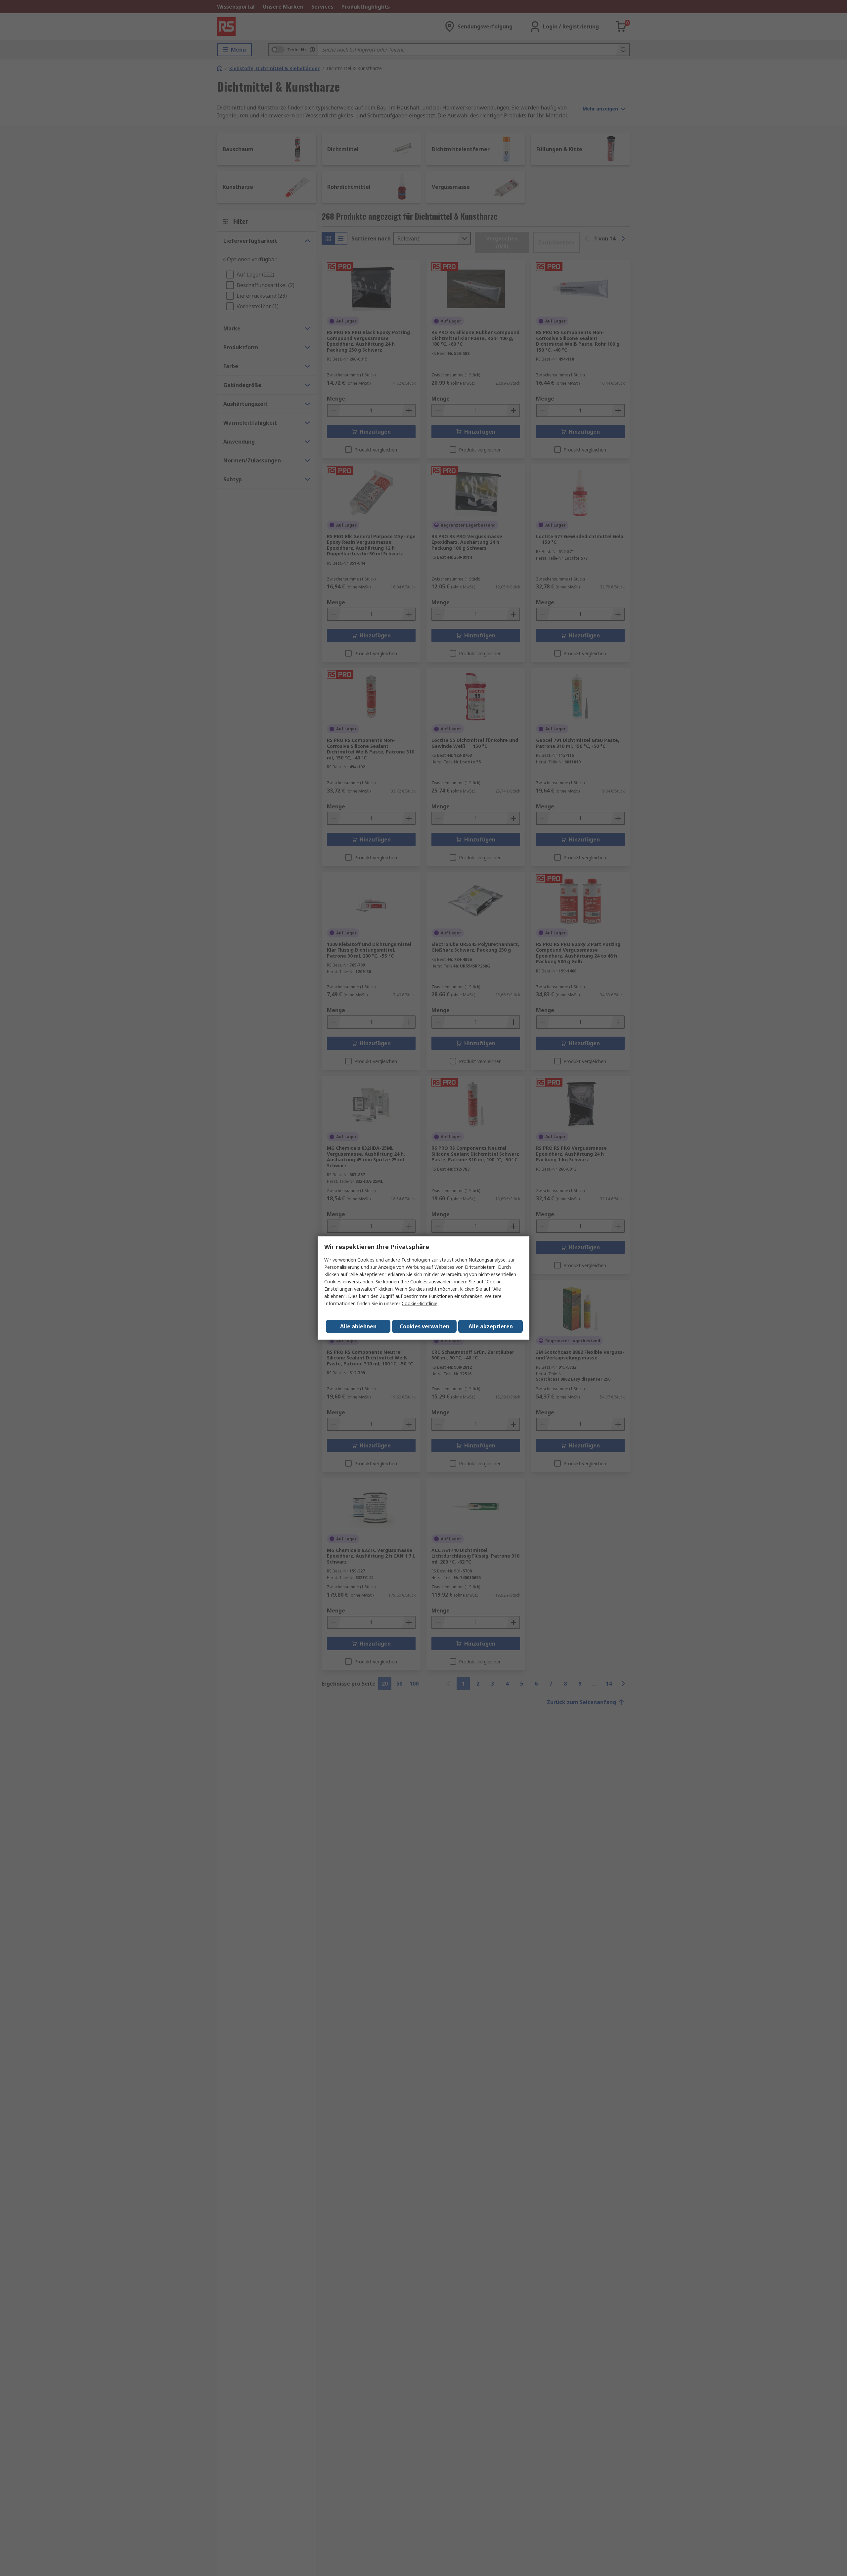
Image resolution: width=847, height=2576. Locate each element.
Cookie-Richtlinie (420, 1303)
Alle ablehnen (358, 1326)
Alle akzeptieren (491, 1326)
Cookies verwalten (424, 1326)
